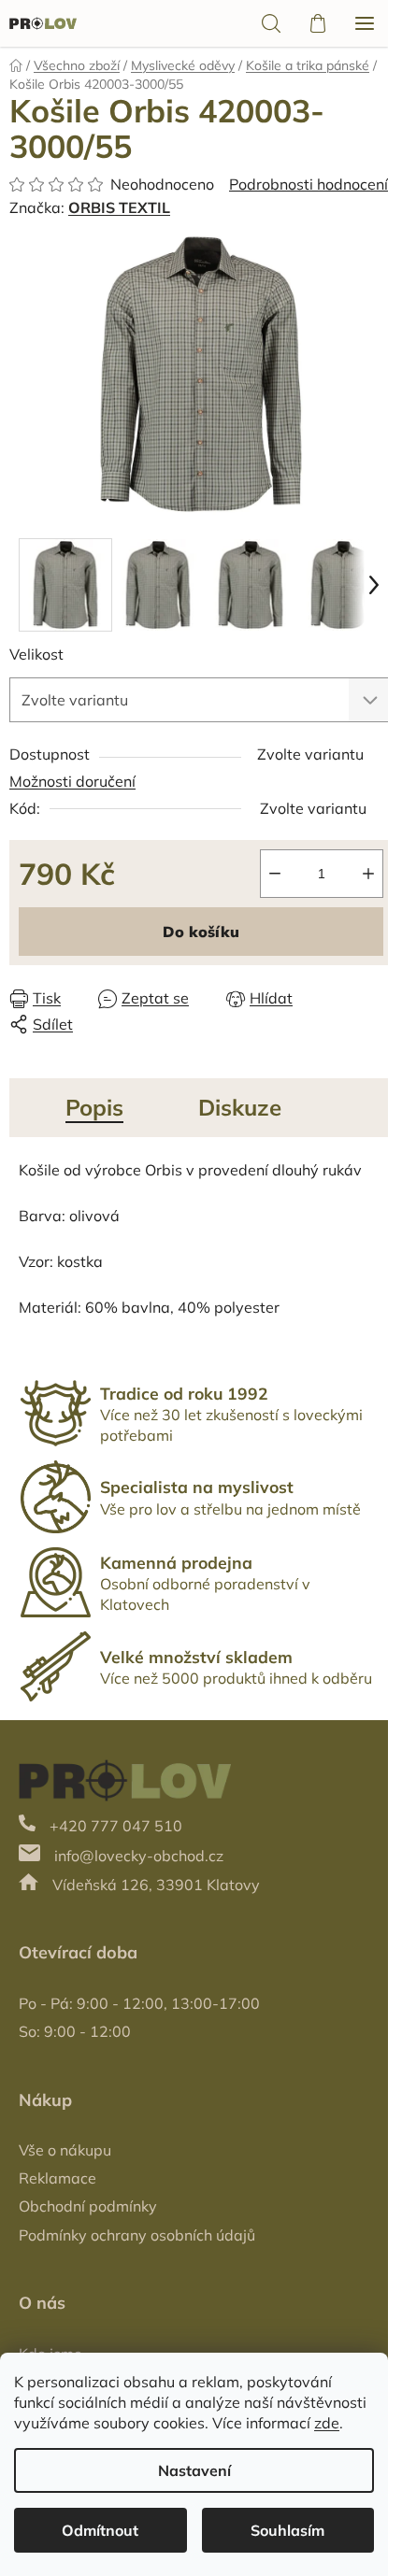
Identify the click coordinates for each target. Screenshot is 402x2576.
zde (327, 2423)
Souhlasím (287, 2530)
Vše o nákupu (65, 2150)
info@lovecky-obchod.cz (139, 1856)
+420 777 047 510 (116, 1826)
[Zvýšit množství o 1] (368, 874)
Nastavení (194, 2470)
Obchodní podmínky (88, 2206)
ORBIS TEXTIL (119, 207)
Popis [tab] (94, 1107)
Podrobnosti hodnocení (309, 184)
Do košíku (201, 932)
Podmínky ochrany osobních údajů (137, 2235)
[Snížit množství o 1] (275, 874)
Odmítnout (100, 2530)
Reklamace (57, 2178)
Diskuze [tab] (240, 1107)
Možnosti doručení (72, 781)
